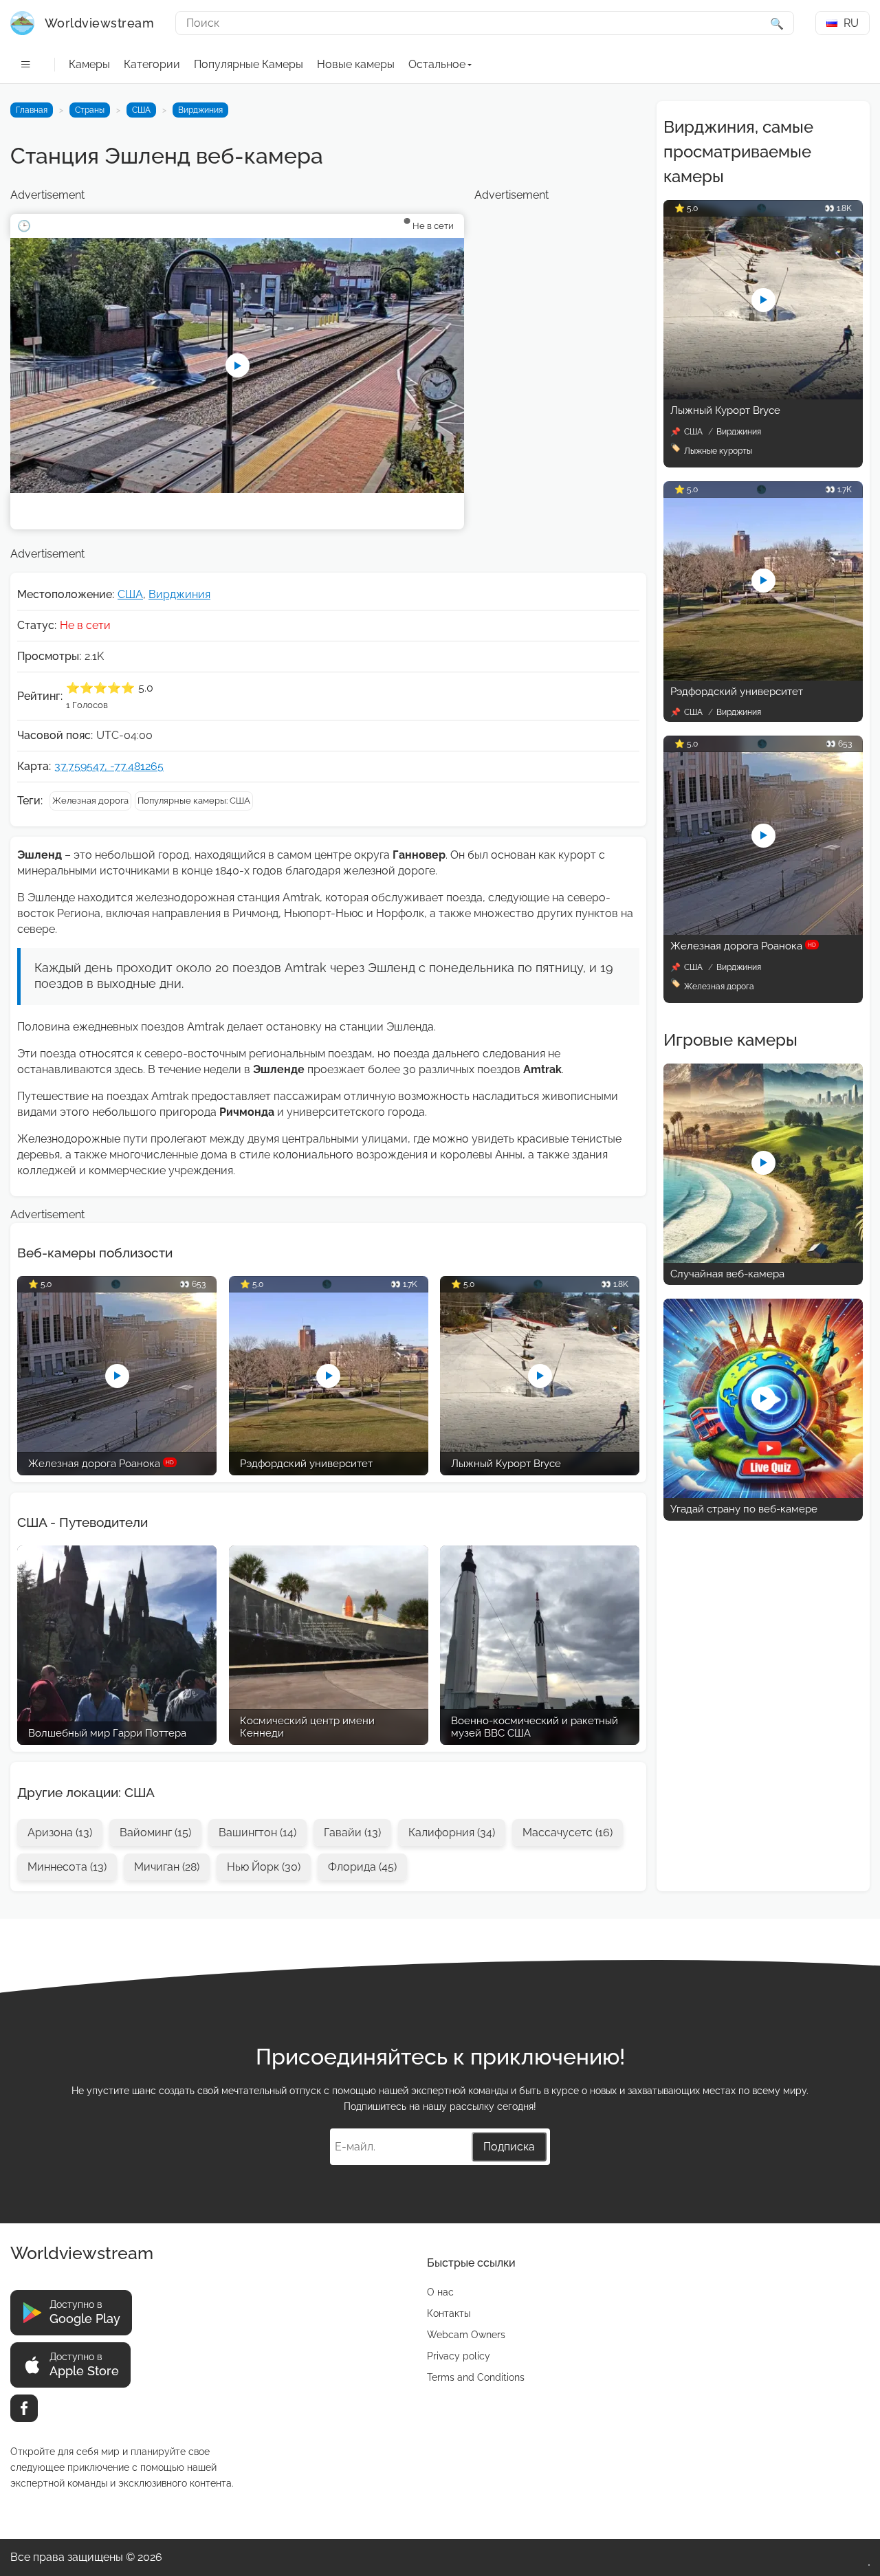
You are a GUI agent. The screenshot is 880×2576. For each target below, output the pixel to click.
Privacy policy (459, 2356)
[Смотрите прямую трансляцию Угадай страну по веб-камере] (763, 1494)
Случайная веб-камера (727, 1274)
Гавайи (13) (352, 1832)
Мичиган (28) (167, 1867)
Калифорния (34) (452, 1832)
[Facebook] (24, 2408)
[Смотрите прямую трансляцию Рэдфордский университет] (763, 677)
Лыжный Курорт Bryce (725, 410)
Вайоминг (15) (155, 1832)
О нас (440, 2292)
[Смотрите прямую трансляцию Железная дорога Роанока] (763, 931)
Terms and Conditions (476, 2377)
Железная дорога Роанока (743, 946)
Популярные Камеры (249, 64)
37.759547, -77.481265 (109, 766)
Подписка (509, 2147)
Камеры (89, 64)
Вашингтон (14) (257, 1832)
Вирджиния (200, 110)
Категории (152, 64)
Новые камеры (356, 64)
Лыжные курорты (718, 451)
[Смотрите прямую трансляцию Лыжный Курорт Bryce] (763, 396)
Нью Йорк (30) (264, 1867)
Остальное (437, 64)
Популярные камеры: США (194, 801)
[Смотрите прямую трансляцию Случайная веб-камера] (763, 1259)
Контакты (449, 2313)
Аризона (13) (60, 1832)
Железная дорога (90, 801)
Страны (90, 110)
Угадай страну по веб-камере (744, 1509)
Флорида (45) (362, 1867)
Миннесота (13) (67, 1867)
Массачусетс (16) (568, 1832)
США (141, 110)
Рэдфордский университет (737, 692)
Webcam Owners (466, 2335)
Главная (32, 110)
